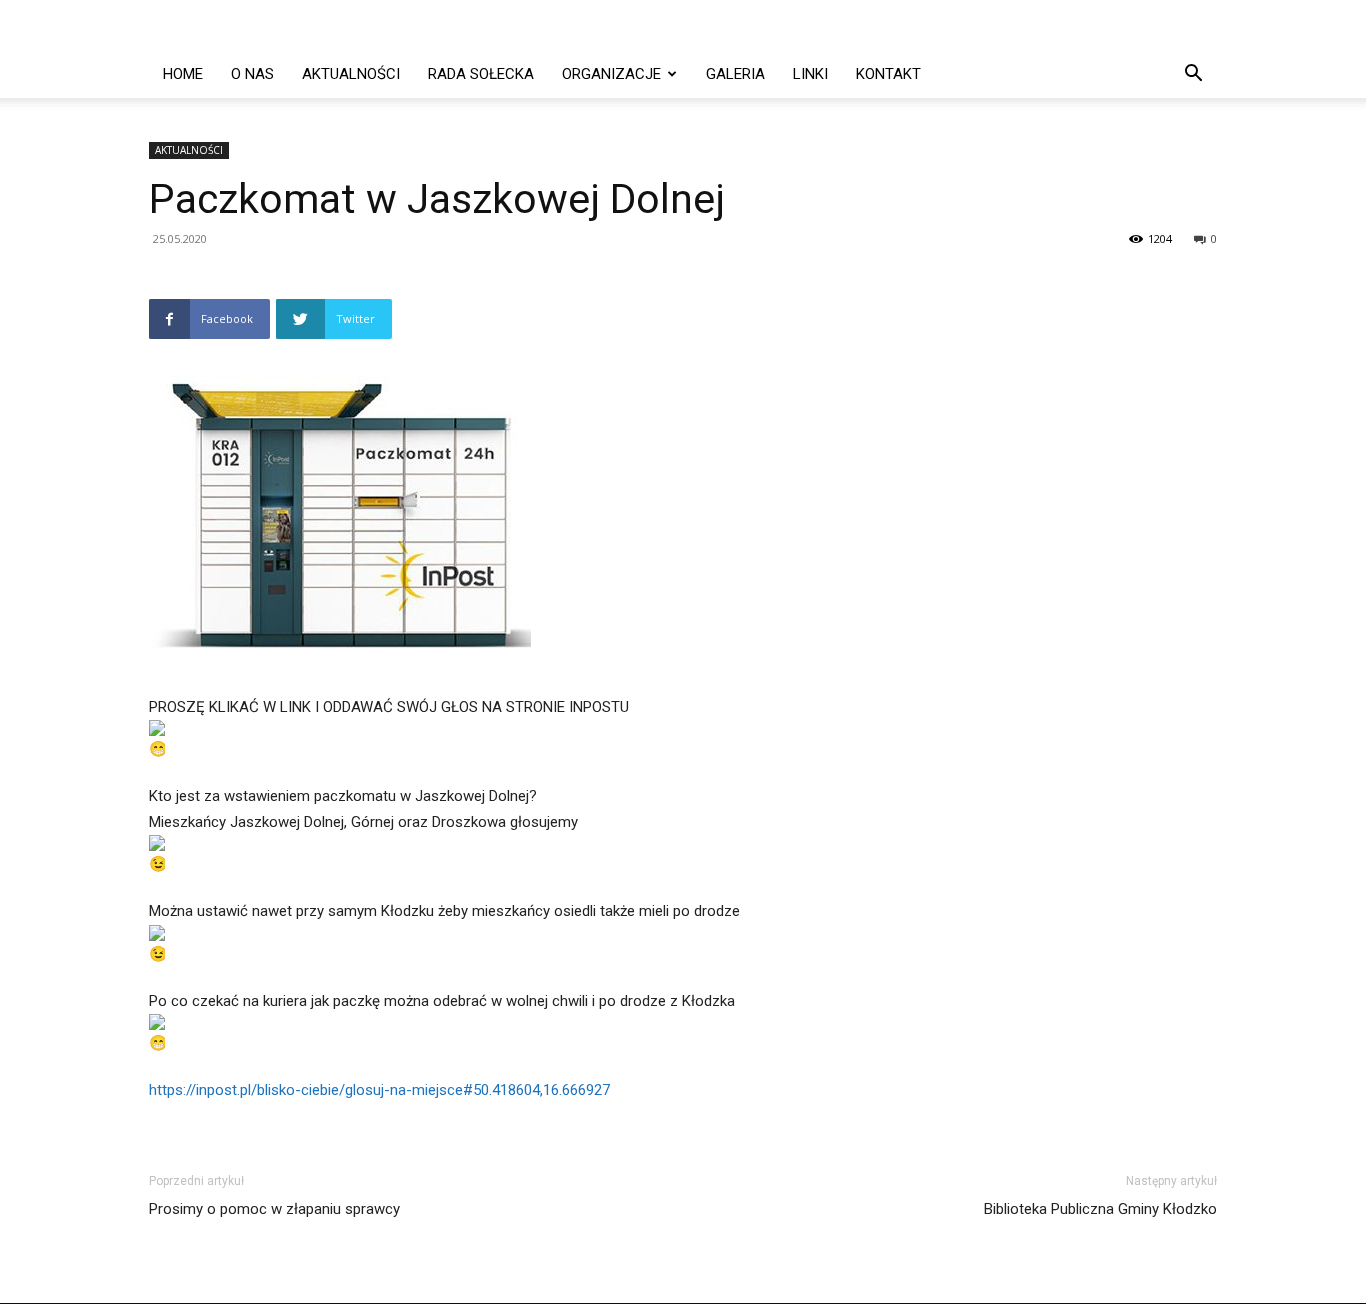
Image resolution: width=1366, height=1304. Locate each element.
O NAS (252, 74)
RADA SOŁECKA (481, 74)
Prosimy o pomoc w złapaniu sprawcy (274, 1209)
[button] (1193, 75)
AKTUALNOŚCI (351, 74)
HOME (183, 74)
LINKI (810, 74)
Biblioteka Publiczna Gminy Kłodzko (1100, 1209)
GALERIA (735, 74)
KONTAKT (888, 74)
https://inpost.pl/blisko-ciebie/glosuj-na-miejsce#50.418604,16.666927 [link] (379, 1090)
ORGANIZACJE (611, 74)
